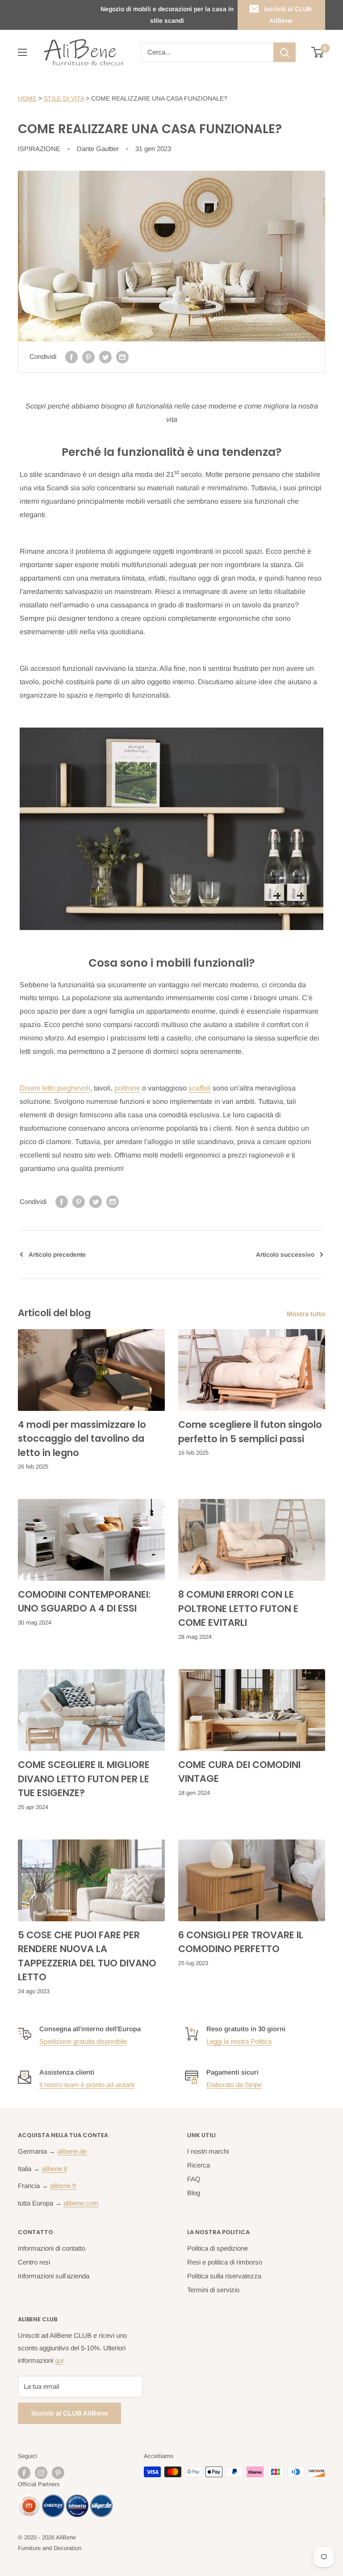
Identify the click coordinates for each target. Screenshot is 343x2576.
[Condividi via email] (122, 357)
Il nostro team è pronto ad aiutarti (87, 2085)
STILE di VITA (64, 98)
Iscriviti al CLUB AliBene (288, 15)
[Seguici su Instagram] (41, 2473)
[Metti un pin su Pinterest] (88, 357)
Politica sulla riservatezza (224, 2276)
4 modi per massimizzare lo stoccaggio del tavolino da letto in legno (82, 1439)
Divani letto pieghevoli (55, 1088)
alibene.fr (63, 2186)
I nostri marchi (208, 2151)
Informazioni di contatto (52, 2248)
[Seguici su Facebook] (24, 2473)
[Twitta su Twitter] (105, 357)
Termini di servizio (213, 2290)
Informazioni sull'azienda (54, 2276)
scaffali (200, 1088)
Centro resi (34, 2262)
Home (27, 98)
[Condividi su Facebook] (71, 357)
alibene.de (72, 2151)
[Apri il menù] (22, 52)
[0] (318, 52)
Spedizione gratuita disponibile (83, 2041)
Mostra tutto (307, 1314)
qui (59, 2360)
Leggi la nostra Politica (239, 2041)
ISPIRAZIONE (39, 149)
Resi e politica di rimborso (225, 2262)
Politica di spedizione (218, 2248)
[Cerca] (284, 52)
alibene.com (81, 2203)
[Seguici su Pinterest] (58, 2473)
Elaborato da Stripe (234, 2085)
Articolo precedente (57, 1254)
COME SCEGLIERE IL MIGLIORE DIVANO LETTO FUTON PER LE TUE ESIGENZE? (84, 1779)
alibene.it (54, 2169)
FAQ (194, 2179)
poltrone (127, 1088)
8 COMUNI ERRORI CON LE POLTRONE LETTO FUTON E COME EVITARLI (238, 1608)
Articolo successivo (285, 1254)
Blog (194, 2193)
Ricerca (199, 2165)
